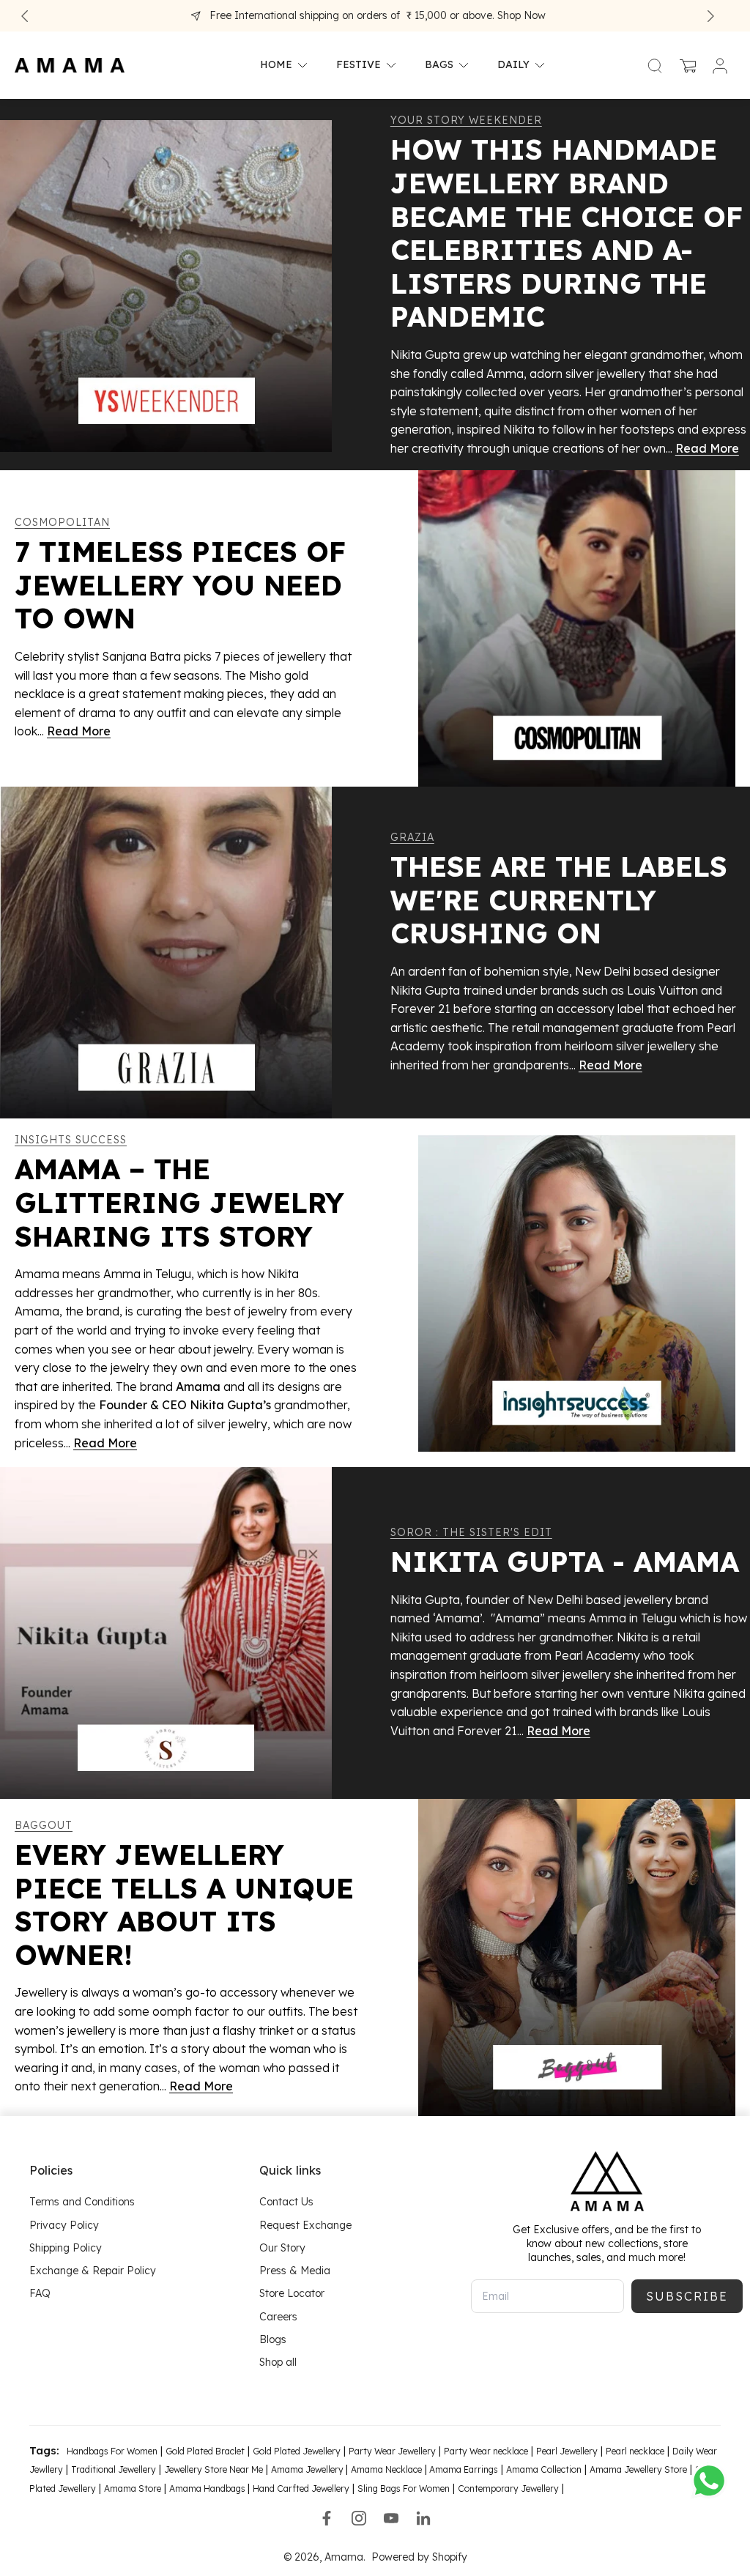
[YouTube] (391, 2518)
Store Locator (292, 2293)
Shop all (278, 2362)
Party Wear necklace (486, 2451)
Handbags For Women (112, 2451)
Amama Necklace (386, 2469)
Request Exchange (305, 2224)
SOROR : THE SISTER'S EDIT (471, 1532)
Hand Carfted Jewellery (301, 2488)
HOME (276, 65)
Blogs (273, 2339)
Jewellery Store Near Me (214, 2469)
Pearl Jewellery (567, 2451)
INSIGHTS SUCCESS (71, 1140)
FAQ (40, 2293)
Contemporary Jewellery (508, 2488)
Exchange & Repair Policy (93, 2271)
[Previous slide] (25, 16)
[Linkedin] (423, 2518)
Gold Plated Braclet (205, 2451)
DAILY (513, 65)
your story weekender (466, 120)
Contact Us (286, 2202)
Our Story (282, 2248)
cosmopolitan (62, 522)
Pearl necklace (635, 2451)
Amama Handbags (208, 2488)
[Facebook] (327, 2518)
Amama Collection (544, 2469)
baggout (44, 1825)
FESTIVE (359, 65)
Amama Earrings (463, 2469)
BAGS (439, 65)
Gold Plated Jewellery (297, 2451)
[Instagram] (359, 2518)
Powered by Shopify (419, 2557)
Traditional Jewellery (114, 2469)
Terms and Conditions (82, 2202)
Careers (278, 2316)
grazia (412, 837)
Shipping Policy (66, 2248)
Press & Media (295, 2271)
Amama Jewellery (308, 2469)
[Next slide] (710, 16)
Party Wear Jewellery (392, 2451)
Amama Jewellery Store (638, 2469)
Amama (344, 2557)
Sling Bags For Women (404, 2488)
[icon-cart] (687, 65)
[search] (655, 65)
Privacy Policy (64, 2224)
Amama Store (133, 2488)
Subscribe (687, 2296)
